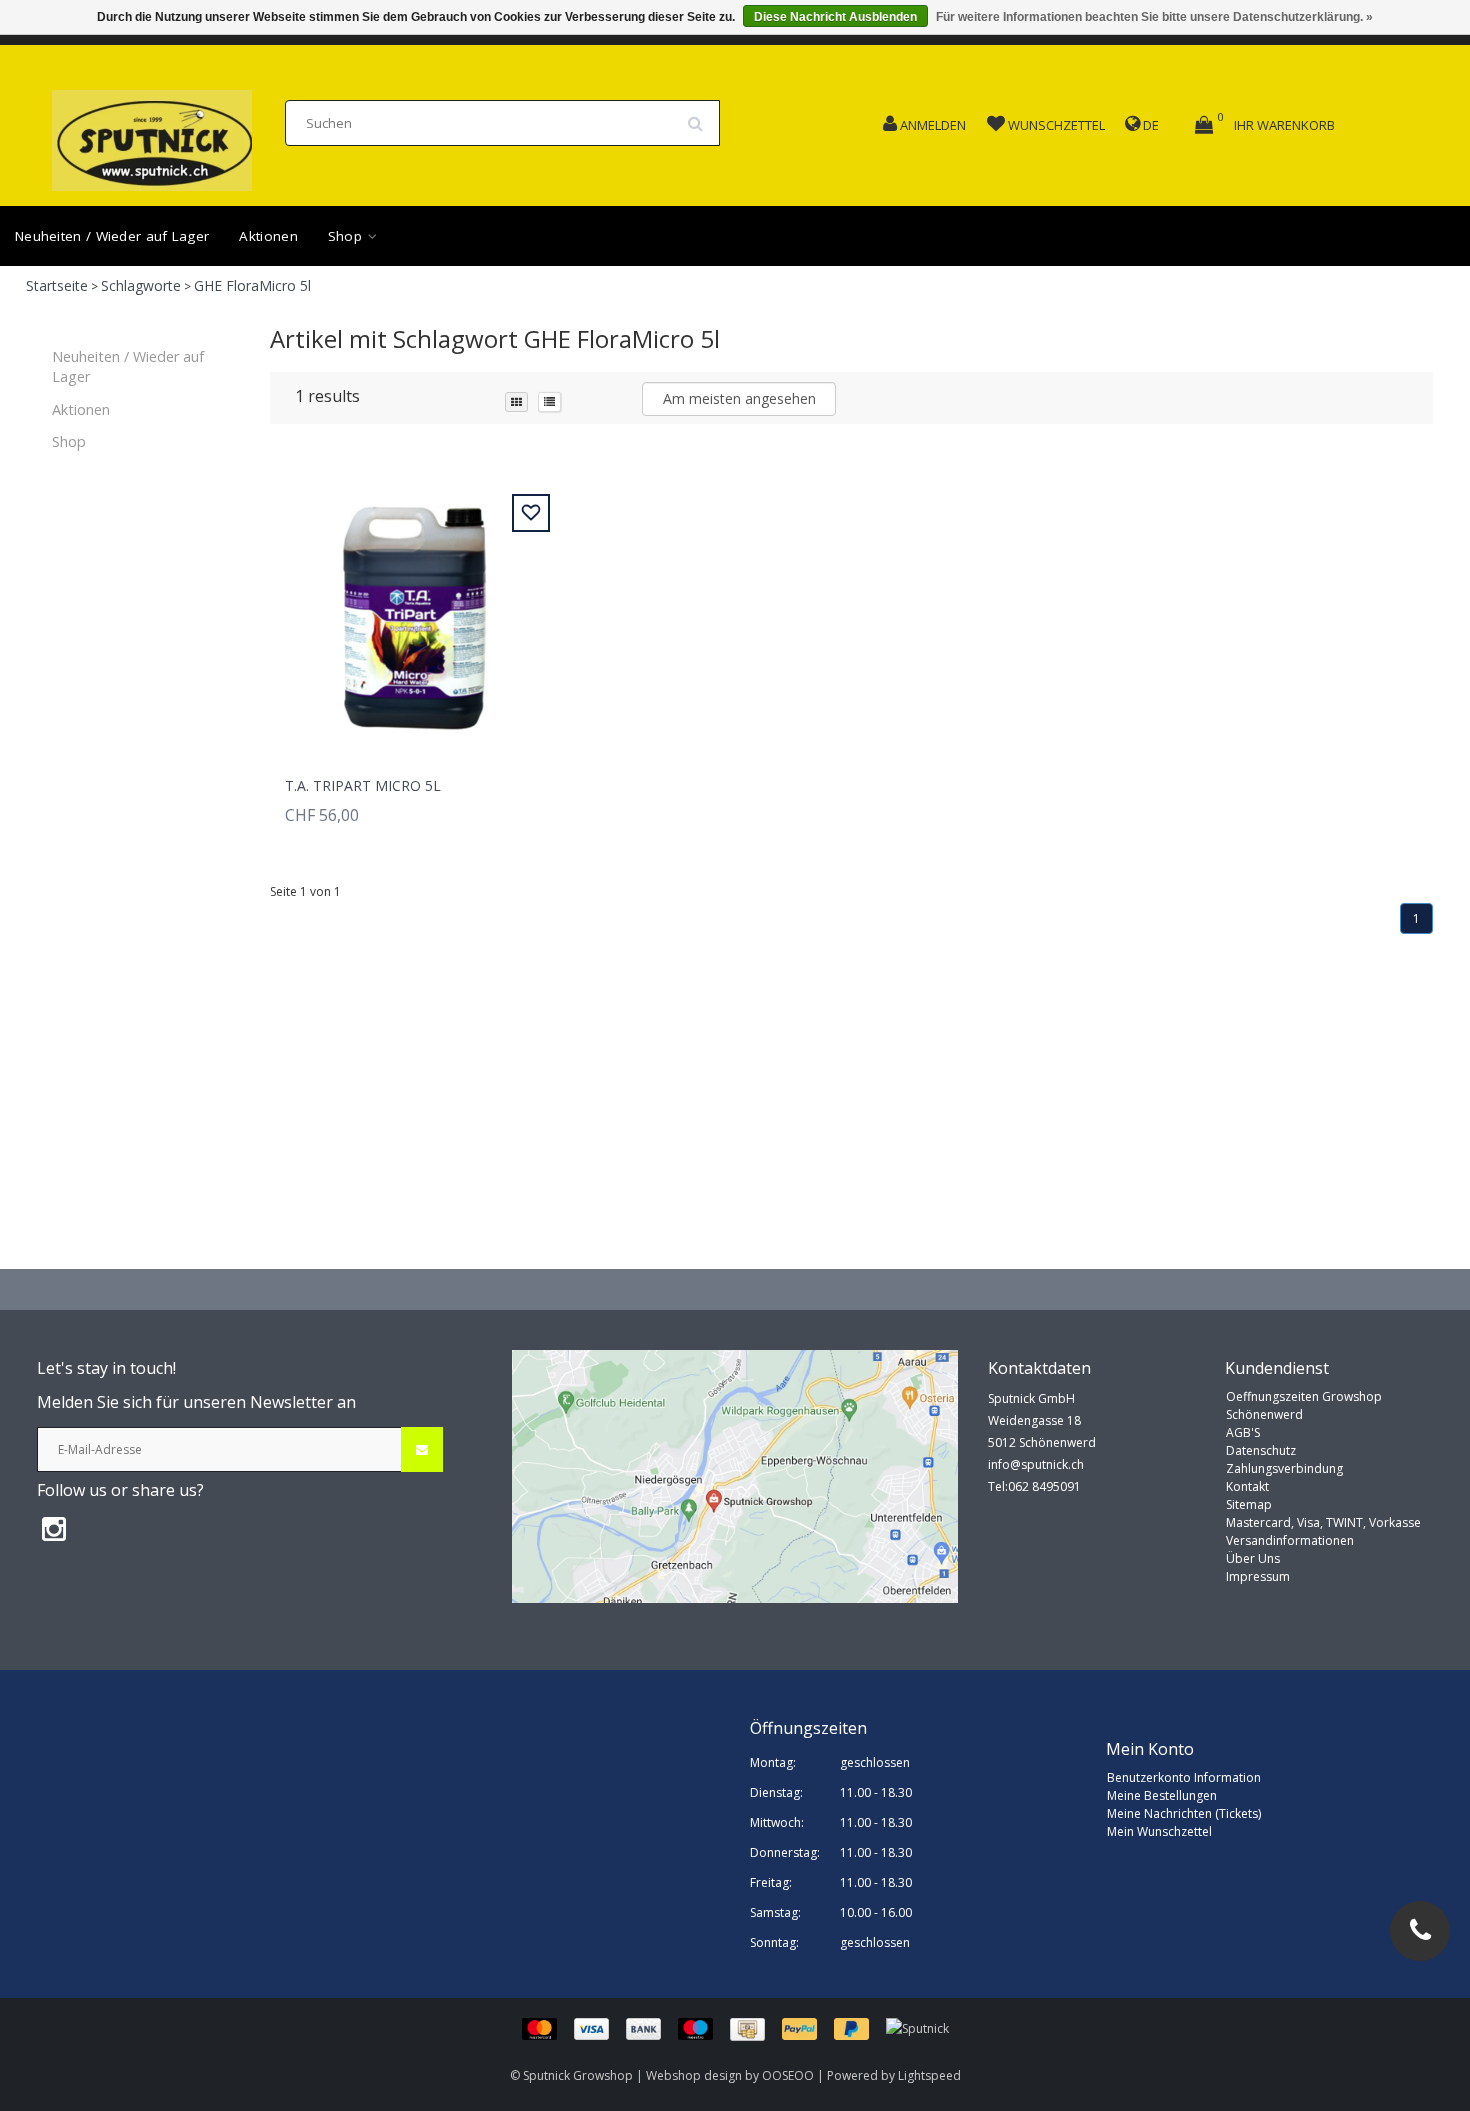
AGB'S (1243, 1432)
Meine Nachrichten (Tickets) (1184, 1813)
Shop (347, 236)
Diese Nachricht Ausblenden (835, 17)
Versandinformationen (1290, 1540)
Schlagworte (141, 285)
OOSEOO (788, 2075)
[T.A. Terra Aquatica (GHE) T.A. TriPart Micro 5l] (415, 606)
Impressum (1258, 1576)
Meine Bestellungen (1162, 1795)
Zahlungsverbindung (1284, 1468)
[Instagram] (54, 1528)
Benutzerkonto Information (1184, 1777)
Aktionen (268, 236)
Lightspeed (929, 2075)
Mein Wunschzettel (1159, 1831)
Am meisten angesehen (739, 398)
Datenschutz (1261, 1450)
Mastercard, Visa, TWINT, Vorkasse (1323, 1522)
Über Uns (1253, 1558)
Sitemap (1249, 1504)
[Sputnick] (917, 2028)
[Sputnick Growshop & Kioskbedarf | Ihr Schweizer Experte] (152, 134)
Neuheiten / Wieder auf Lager (112, 236)
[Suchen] (702, 116)
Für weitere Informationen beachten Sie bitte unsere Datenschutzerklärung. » (1154, 17)
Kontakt (1247, 1486)
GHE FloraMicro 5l (252, 285)
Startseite (57, 285)
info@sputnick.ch (1036, 1464)
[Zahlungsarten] (704, 2028)
